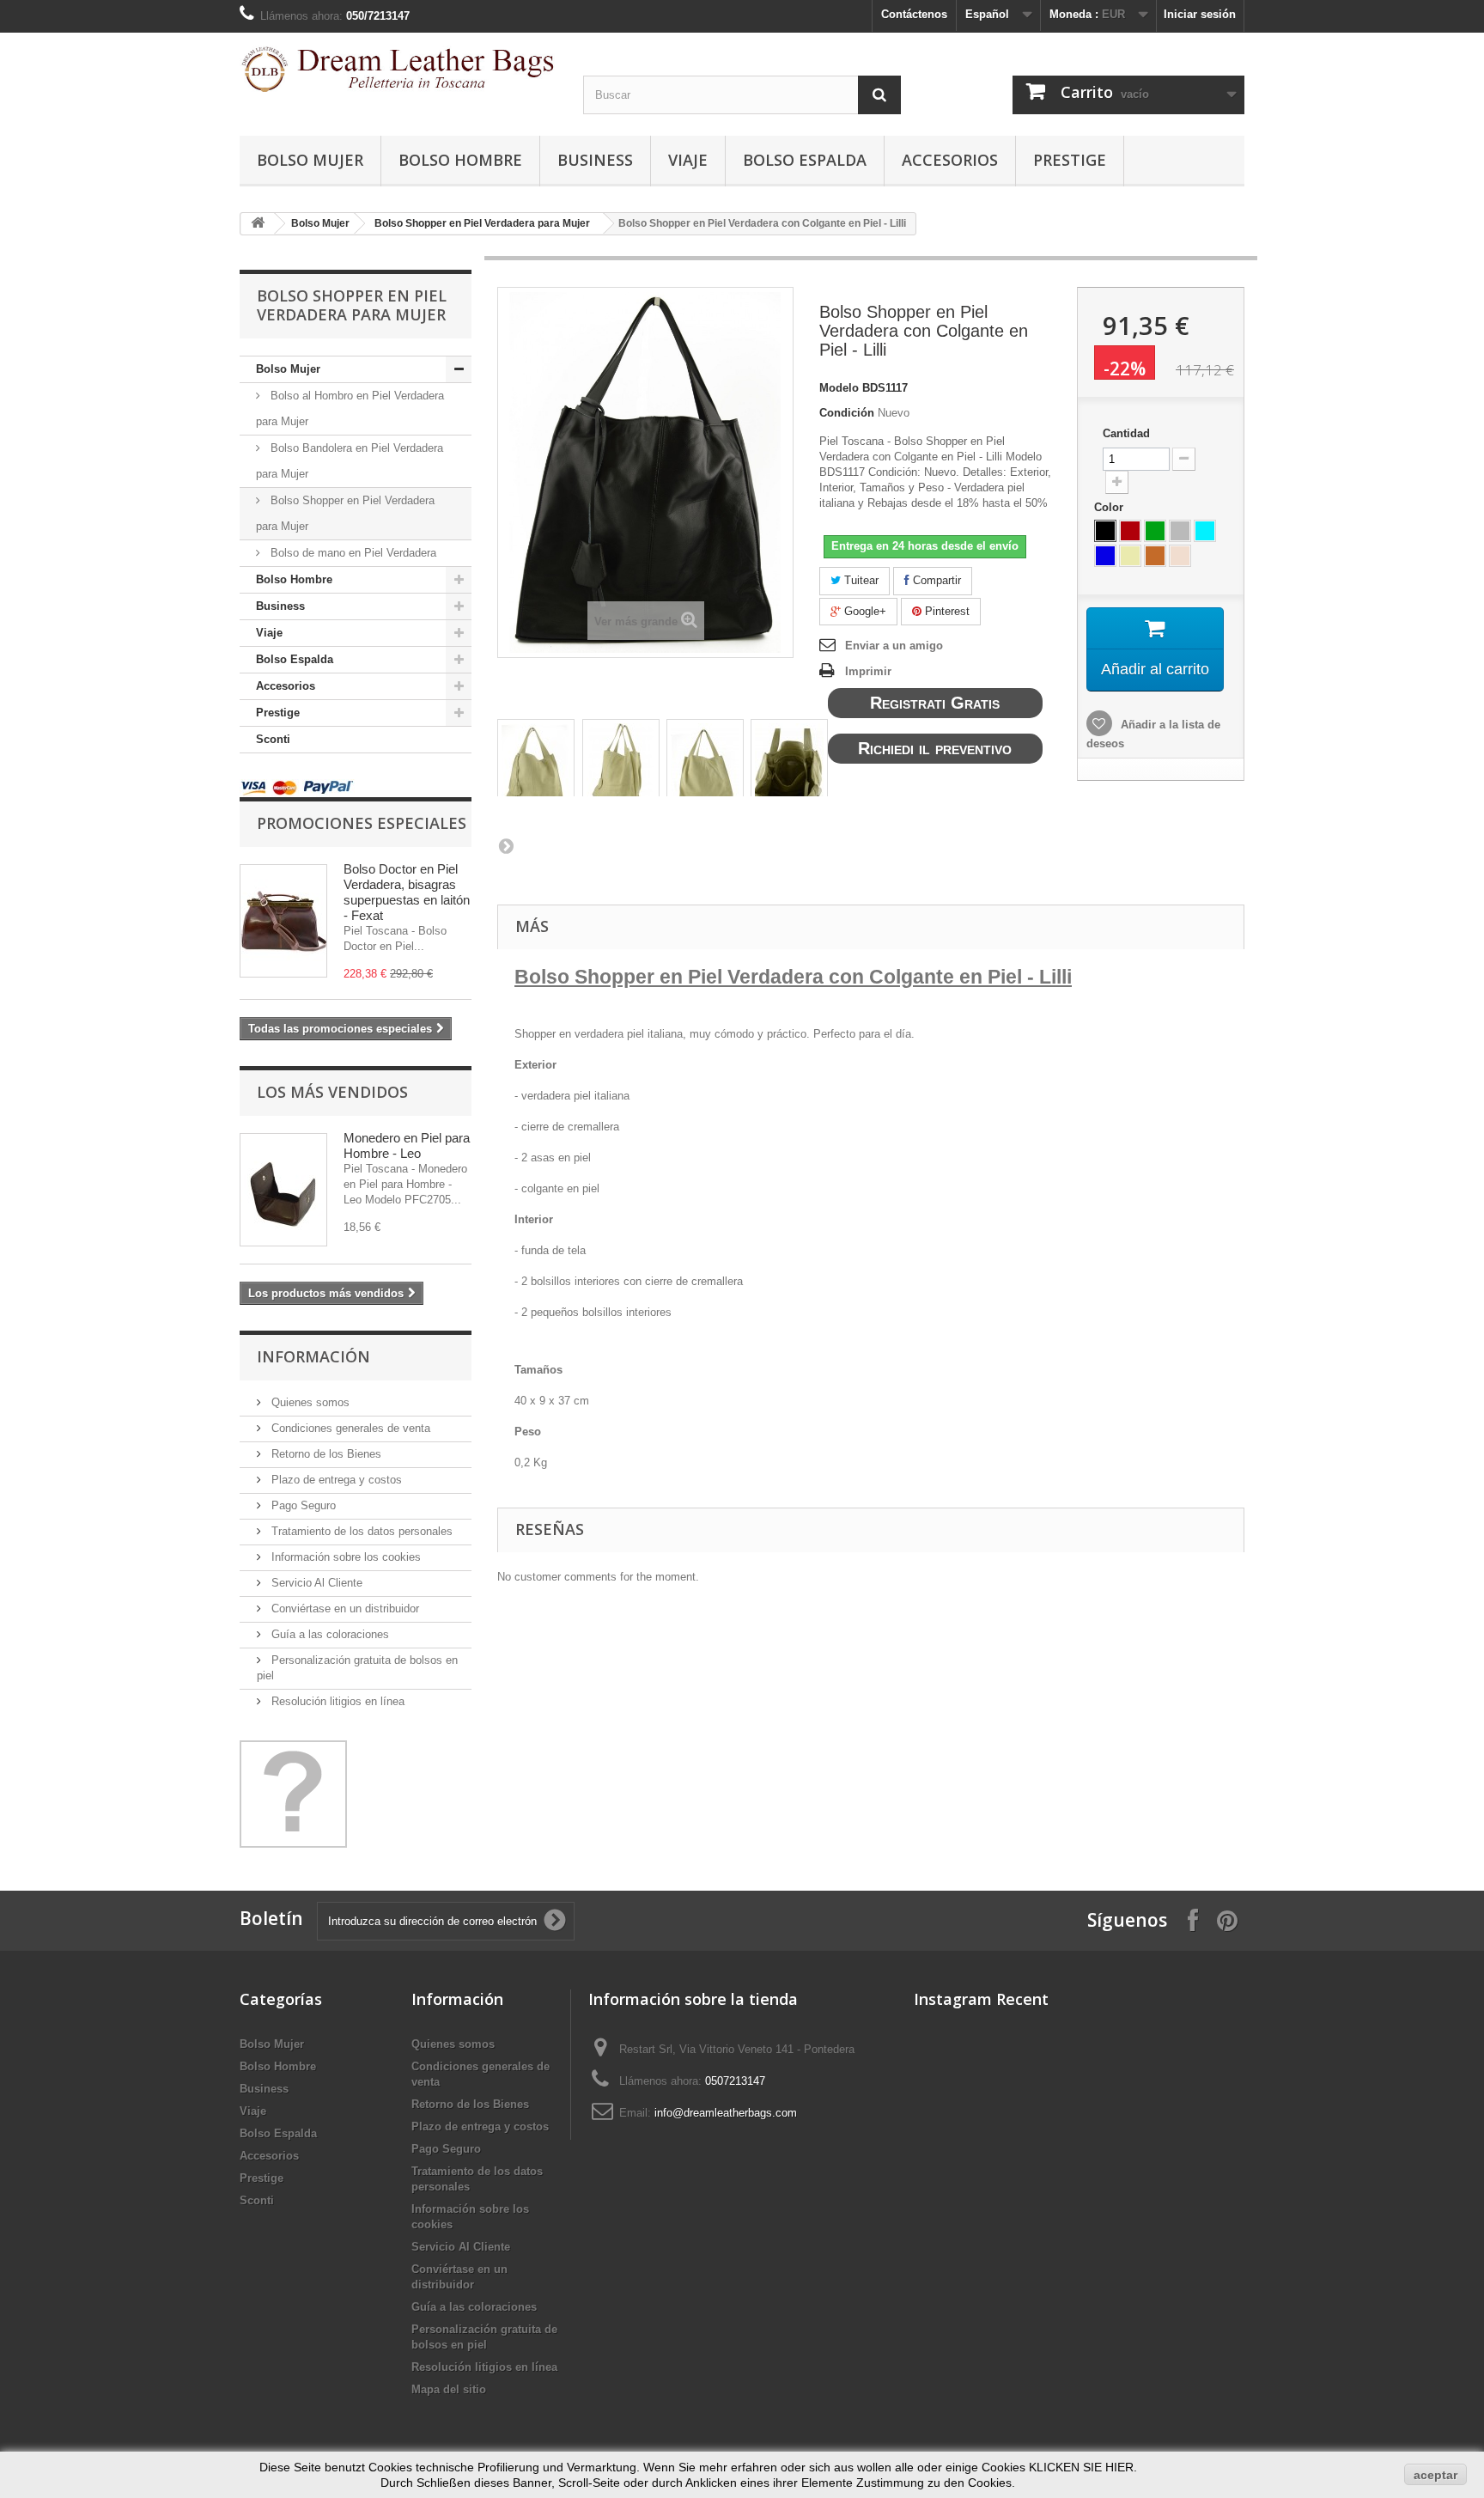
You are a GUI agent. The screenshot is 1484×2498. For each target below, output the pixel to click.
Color (1110, 507)
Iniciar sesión (1200, 14)
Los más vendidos (332, 1092)
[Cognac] (1155, 556)
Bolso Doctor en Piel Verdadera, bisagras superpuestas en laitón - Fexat (407, 892)
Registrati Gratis (935, 703)
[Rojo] (1130, 531)
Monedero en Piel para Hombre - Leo (407, 1145)
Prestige (1070, 160)
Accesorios (950, 160)
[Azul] (1105, 556)
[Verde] (1155, 531)
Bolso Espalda (805, 160)
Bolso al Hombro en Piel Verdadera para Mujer (350, 408)
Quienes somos (309, 1402)
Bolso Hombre (460, 160)
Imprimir (868, 671)
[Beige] (1130, 556)
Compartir (935, 580)
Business (595, 160)
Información (313, 1356)
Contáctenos (914, 14)
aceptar (1435, 2475)
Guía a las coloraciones (328, 1634)
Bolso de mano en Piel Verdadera (352, 553)
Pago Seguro (302, 1505)
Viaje (688, 160)
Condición (847, 413)
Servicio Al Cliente (315, 1583)
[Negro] (1105, 531)
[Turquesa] (1205, 531)
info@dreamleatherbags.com (726, 2113)
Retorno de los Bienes (325, 1454)
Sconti (273, 739)
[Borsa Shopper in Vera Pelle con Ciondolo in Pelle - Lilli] (536, 768)
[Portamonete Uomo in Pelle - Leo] (283, 1190)
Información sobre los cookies (344, 1557)
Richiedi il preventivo (935, 748)
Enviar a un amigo (894, 646)
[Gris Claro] (1180, 531)
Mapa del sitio (449, 2389)
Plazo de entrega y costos (335, 1480)
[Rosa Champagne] (1180, 556)
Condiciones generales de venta (349, 1428)
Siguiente (506, 845)
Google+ (864, 611)
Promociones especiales (362, 823)
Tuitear (860, 580)
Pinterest (946, 611)
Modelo (839, 388)
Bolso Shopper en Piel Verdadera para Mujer (482, 223)
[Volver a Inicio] (258, 224)
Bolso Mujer (310, 160)
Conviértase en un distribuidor (344, 1608)
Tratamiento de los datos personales (360, 1531)
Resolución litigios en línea (336, 1701)
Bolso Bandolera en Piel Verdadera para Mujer (350, 461)
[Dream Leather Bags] (398, 69)
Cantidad (1126, 433)
